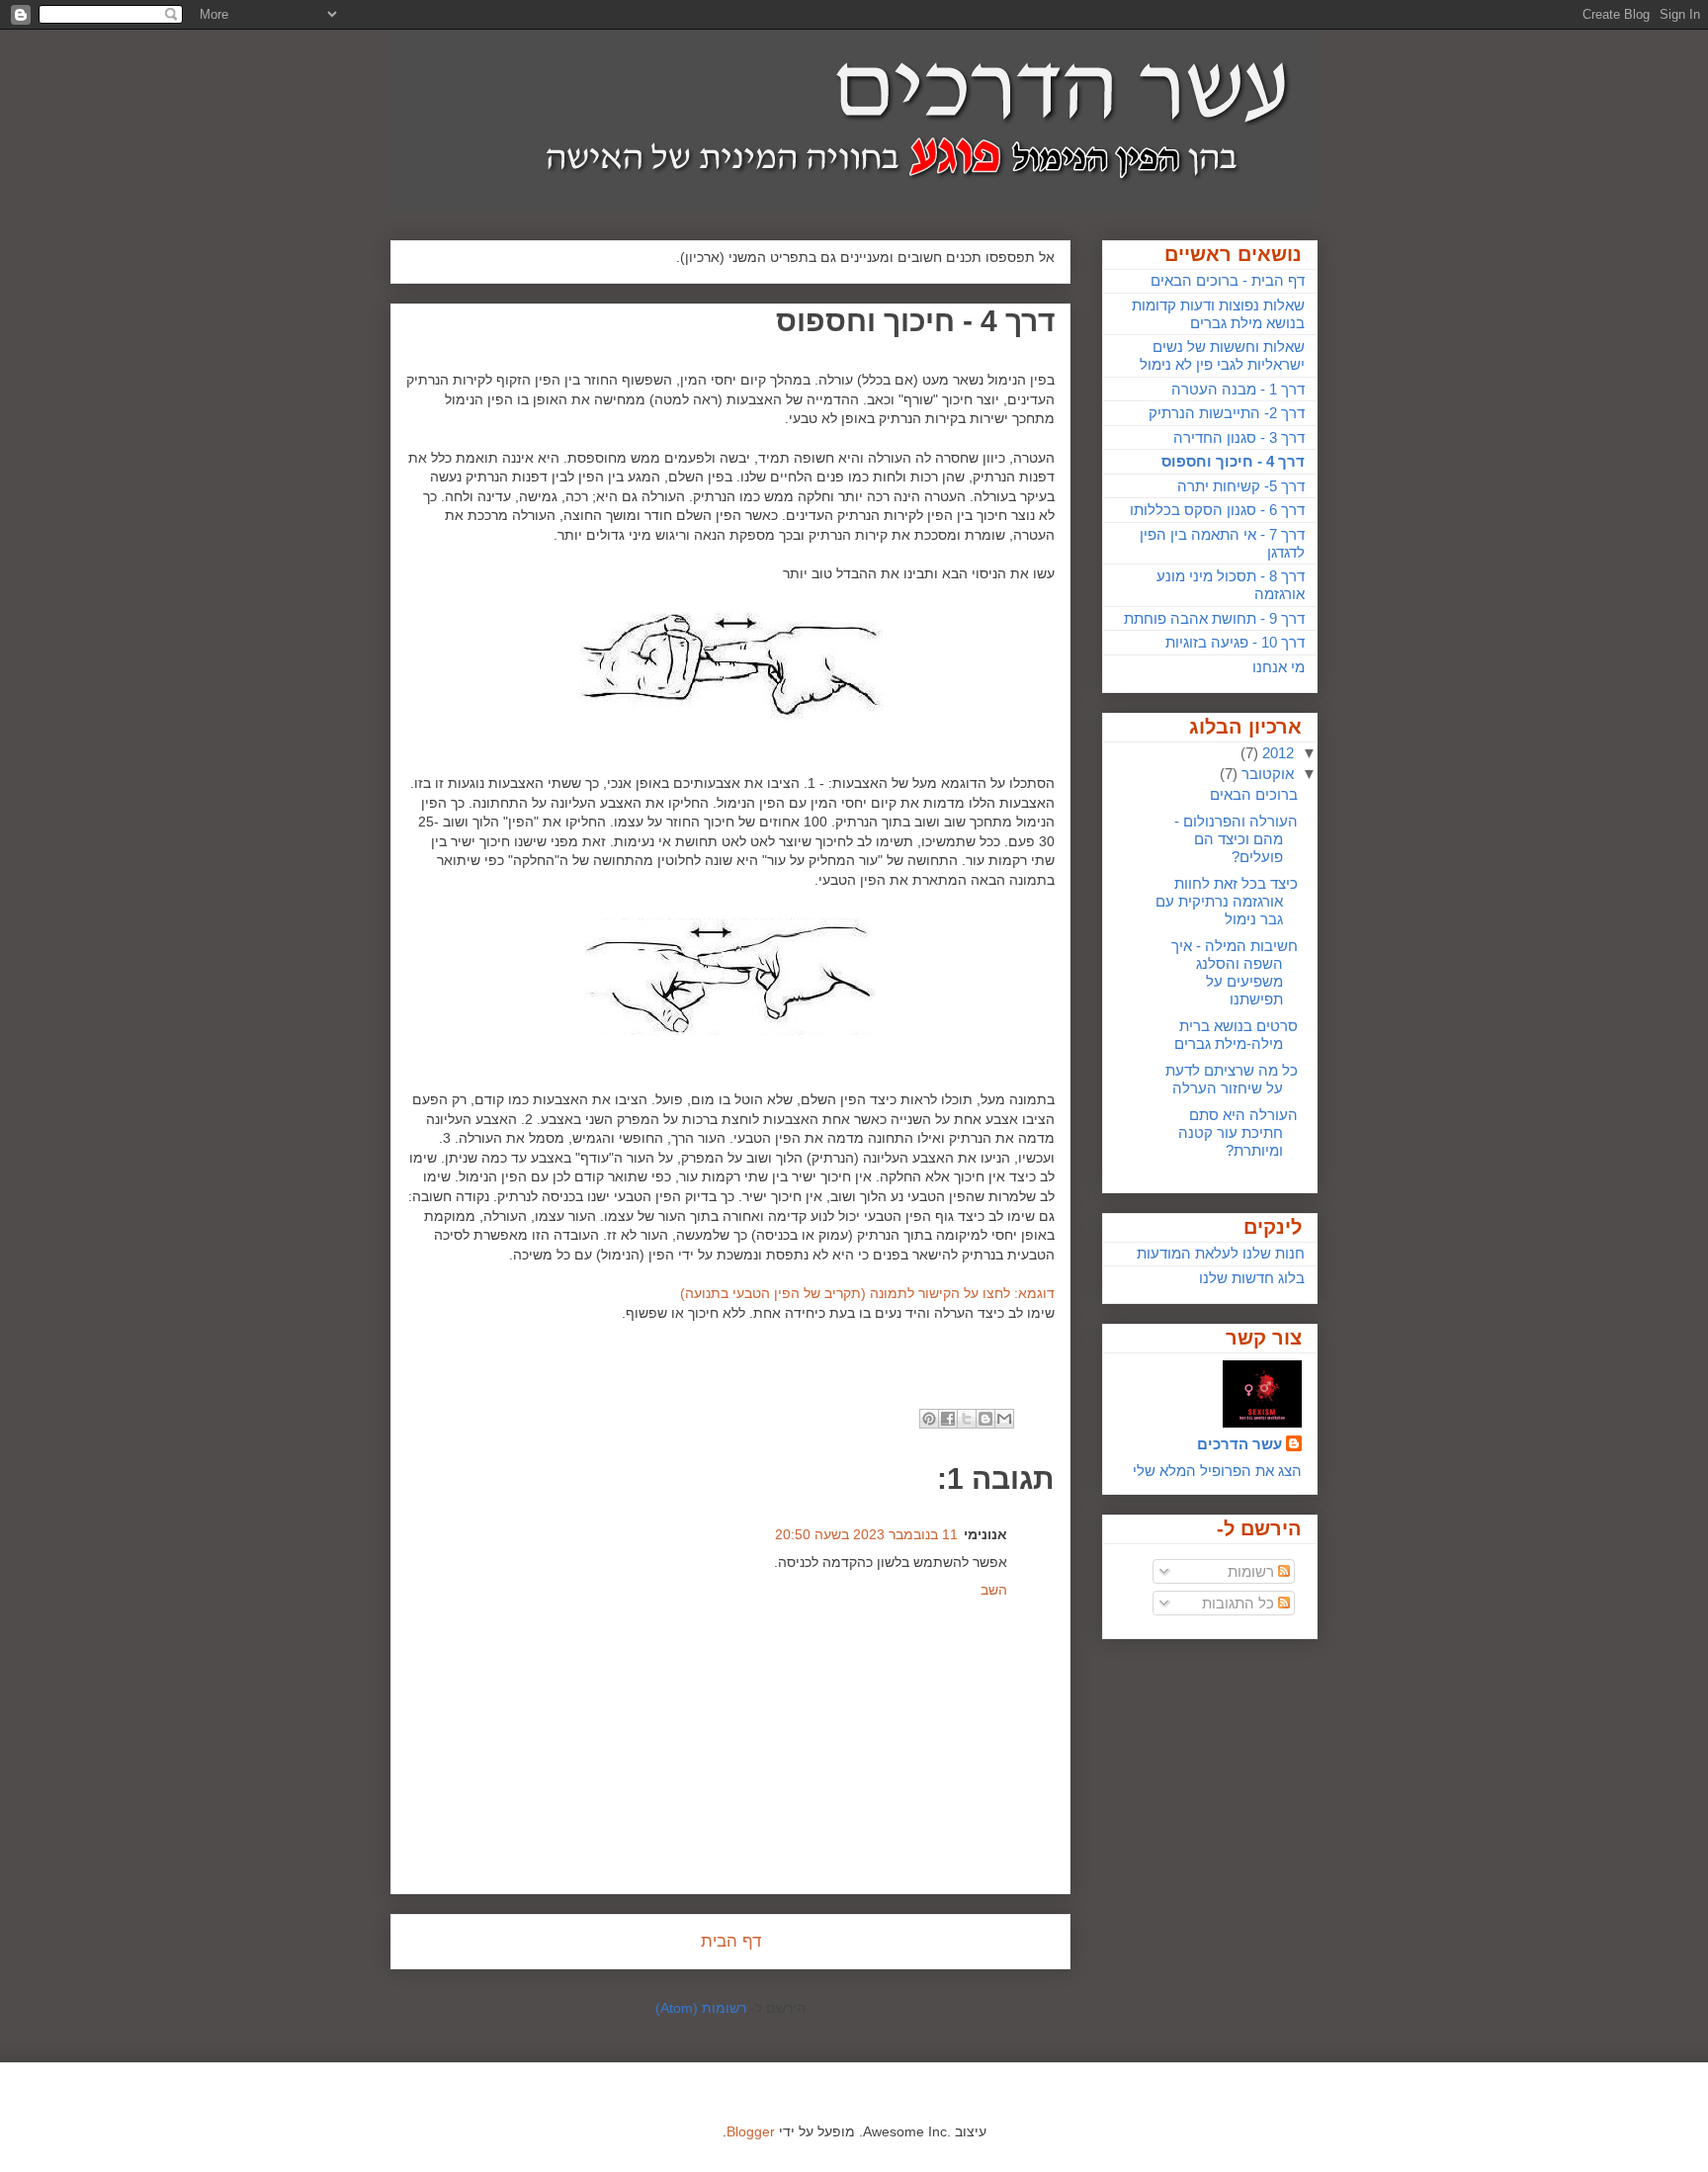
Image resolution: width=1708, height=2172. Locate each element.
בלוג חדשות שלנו (1252, 1278)
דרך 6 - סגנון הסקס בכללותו (1217, 510)
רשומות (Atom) (701, 2008)
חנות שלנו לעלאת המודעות (1221, 1253)
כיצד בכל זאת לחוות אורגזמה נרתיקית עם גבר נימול (1227, 901)
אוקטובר (1266, 774)
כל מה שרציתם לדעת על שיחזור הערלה (1232, 1079)
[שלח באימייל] (1004, 1419)
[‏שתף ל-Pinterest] (929, 1419)
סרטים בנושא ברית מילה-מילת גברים (1236, 1035)
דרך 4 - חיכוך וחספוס (1233, 461)
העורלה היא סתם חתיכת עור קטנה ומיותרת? (1238, 1132)
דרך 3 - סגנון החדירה (1239, 437)
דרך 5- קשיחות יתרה (1241, 486)
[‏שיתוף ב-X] (967, 1419)
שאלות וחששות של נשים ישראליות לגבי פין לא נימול (1222, 355)
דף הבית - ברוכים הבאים (1228, 280)
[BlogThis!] (985, 1419)
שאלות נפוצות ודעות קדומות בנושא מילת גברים (1218, 314)
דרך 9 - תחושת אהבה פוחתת (1214, 618)
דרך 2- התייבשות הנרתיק (1227, 413)
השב (994, 1590)
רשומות (1253, 1571)
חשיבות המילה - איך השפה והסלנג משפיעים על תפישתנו (1235, 972)
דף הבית (731, 1941)
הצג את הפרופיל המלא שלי (1217, 1471)
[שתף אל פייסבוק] (948, 1419)
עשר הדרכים (1239, 1444)
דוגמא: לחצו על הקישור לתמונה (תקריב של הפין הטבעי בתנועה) (867, 1293)
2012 (1276, 753)
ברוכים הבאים (1254, 794)
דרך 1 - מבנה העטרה (1238, 389)
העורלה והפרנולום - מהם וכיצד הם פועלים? (1236, 839)
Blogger (751, 2131)
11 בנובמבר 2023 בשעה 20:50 (866, 1534)
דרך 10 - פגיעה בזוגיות (1235, 642)
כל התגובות (1240, 1603)
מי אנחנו (1279, 667)
